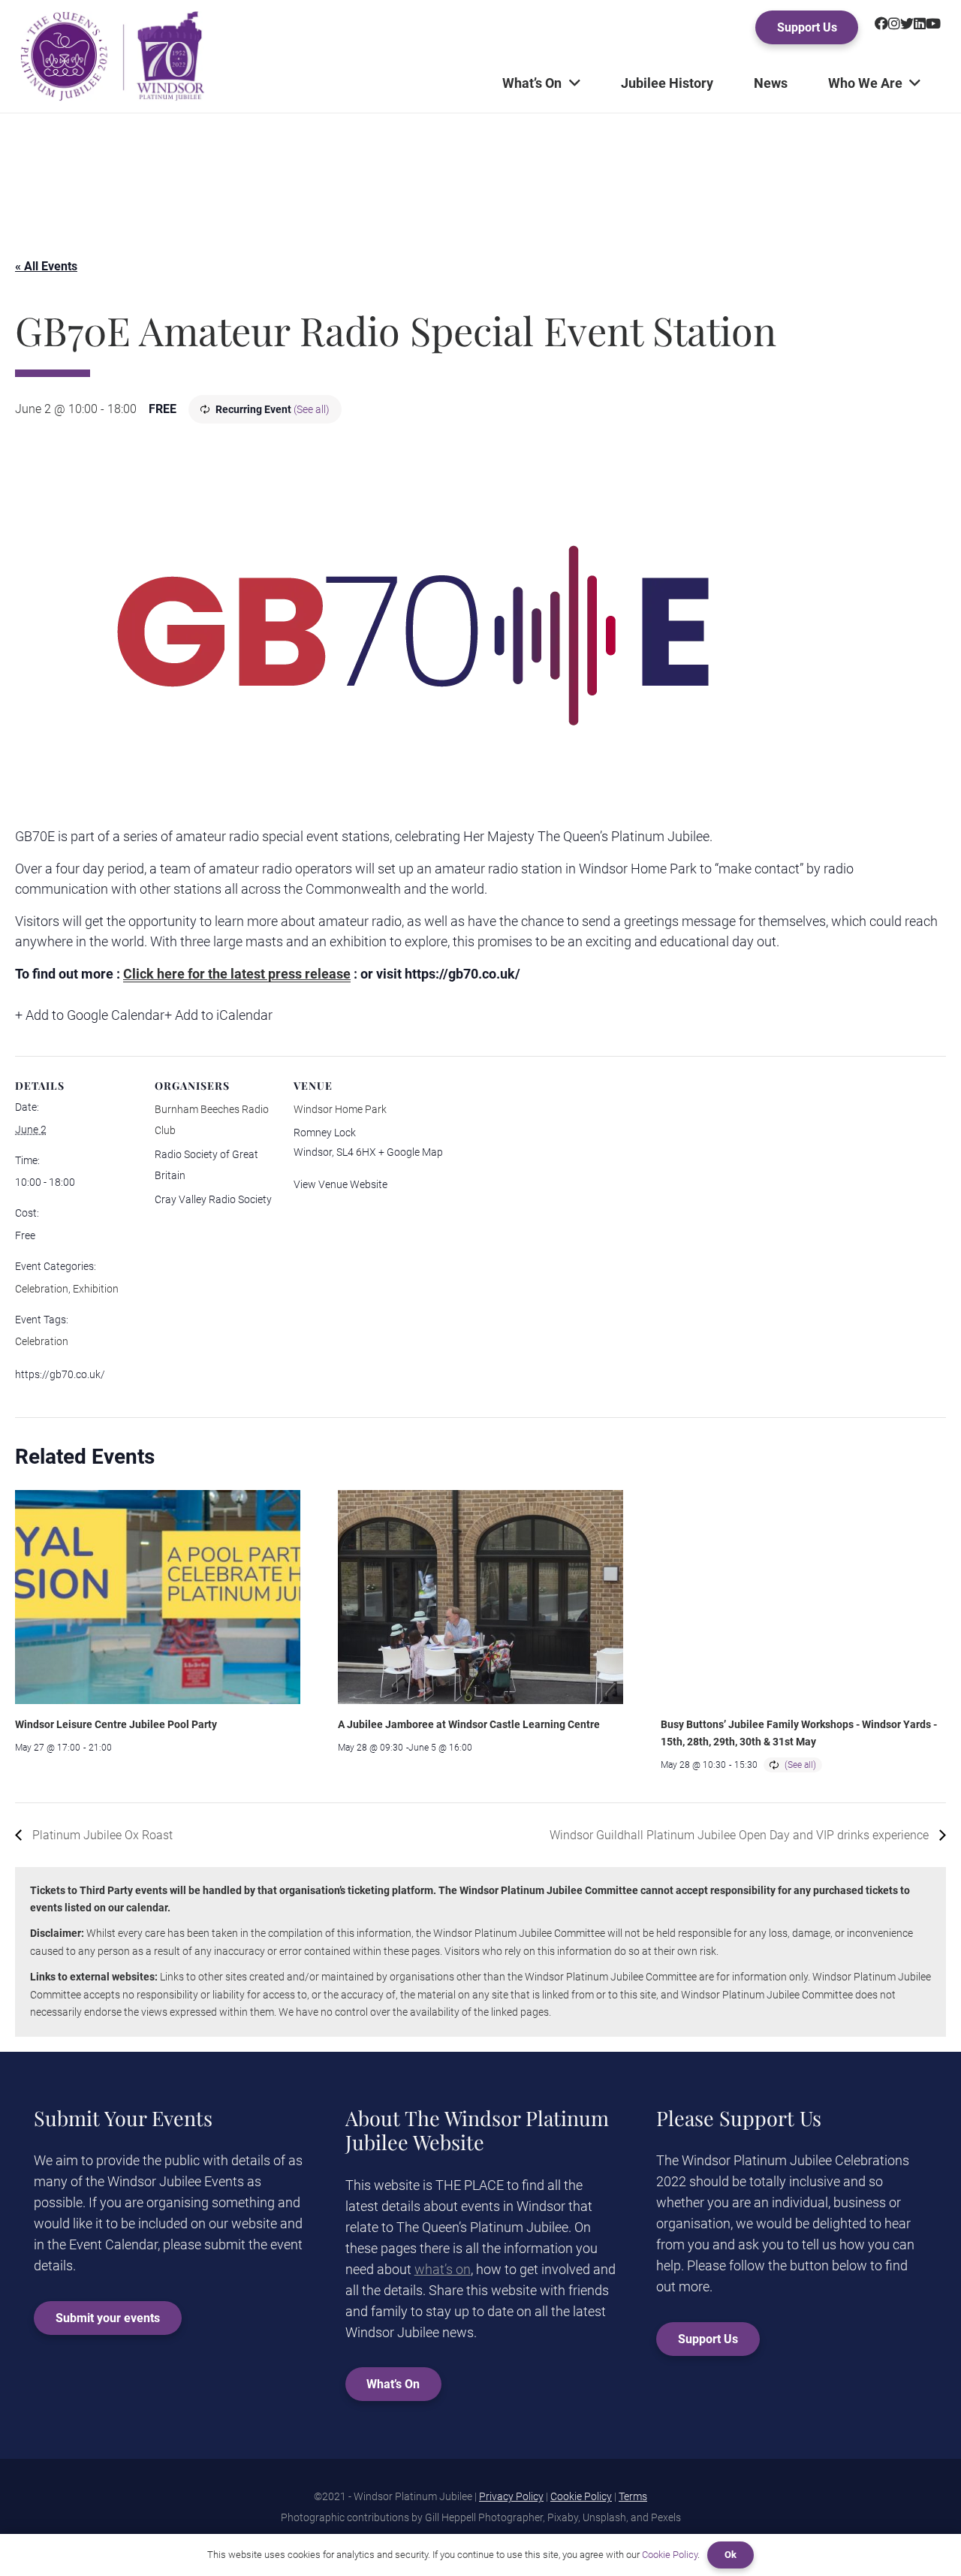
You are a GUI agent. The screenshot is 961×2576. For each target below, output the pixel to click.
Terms (633, 2496)
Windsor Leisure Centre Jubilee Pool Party (116, 1724)
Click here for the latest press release (237, 974)
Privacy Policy (511, 2496)
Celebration (42, 1289)
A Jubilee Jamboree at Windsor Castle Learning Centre (469, 1724)
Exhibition (96, 1289)
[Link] (112, 56)
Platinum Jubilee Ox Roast (101, 1835)
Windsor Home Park (340, 1109)
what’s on (443, 2269)
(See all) (312, 409)
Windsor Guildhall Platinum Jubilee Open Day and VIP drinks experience (741, 1835)
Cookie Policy (581, 2496)
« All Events (46, 266)
